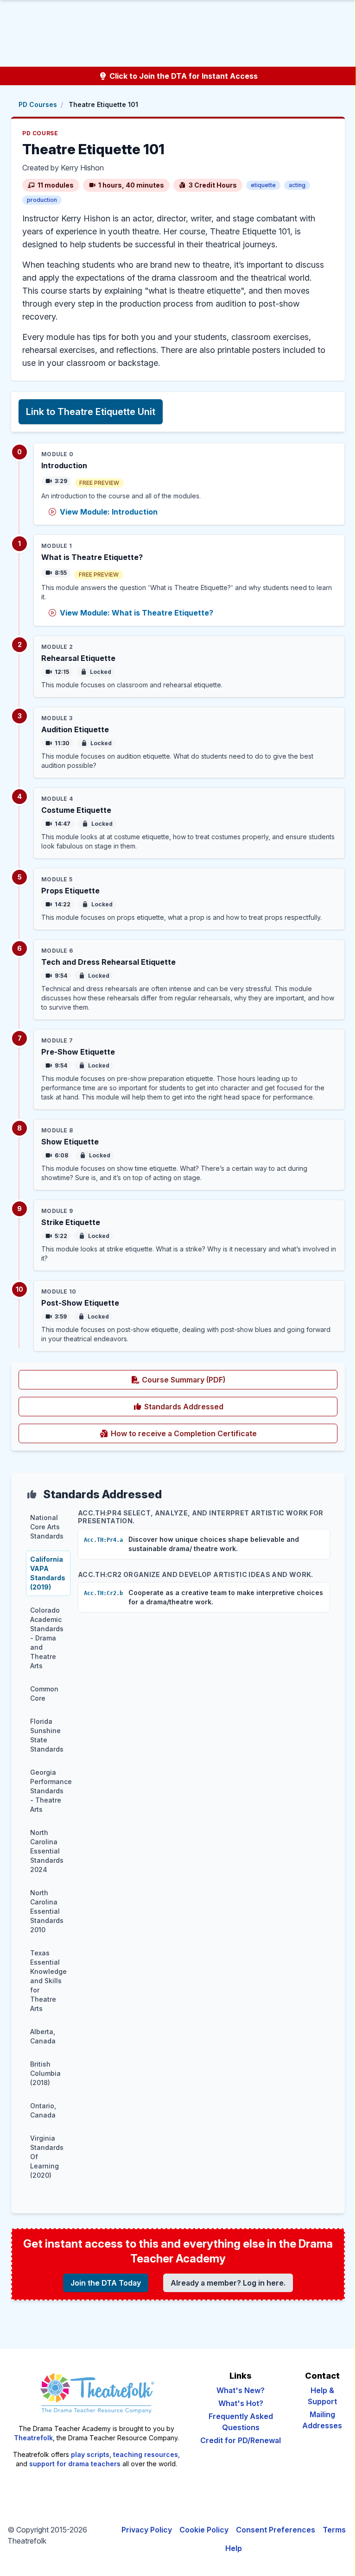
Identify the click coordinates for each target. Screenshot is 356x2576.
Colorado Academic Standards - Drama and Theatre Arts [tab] (47, 1638)
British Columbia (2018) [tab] (45, 2073)
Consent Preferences (276, 2530)
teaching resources (146, 2454)
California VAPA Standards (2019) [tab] (48, 1573)
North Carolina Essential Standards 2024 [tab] (47, 1851)
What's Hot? (241, 2403)
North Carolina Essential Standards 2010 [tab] (47, 1911)
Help (234, 2548)
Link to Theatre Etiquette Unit (91, 412)
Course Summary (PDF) (216, 1379)
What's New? (241, 2390)
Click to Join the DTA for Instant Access (183, 76)
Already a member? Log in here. (228, 2283)
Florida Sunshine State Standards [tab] (47, 1735)
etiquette (263, 185)
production (42, 200)
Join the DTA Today (106, 2283)
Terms (334, 2530)
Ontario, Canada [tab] (43, 2110)
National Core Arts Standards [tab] (47, 1527)
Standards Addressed (183, 1407)
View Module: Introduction (109, 512)
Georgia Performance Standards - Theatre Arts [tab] (50, 1791)
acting (297, 185)
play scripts (90, 2454)
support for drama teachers (75, 2464)
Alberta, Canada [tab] (43, 2036)
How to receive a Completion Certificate (216, 1433)
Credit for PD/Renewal (241, 2440)
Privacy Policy (147, 2530)
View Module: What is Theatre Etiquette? (137, 613)
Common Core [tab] (44, 1693)
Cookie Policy (204, 2530)
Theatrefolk (33, 2438)
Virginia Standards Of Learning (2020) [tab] (47, 2157)
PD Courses (38, 104)
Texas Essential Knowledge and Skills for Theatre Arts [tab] (48, 1981)
